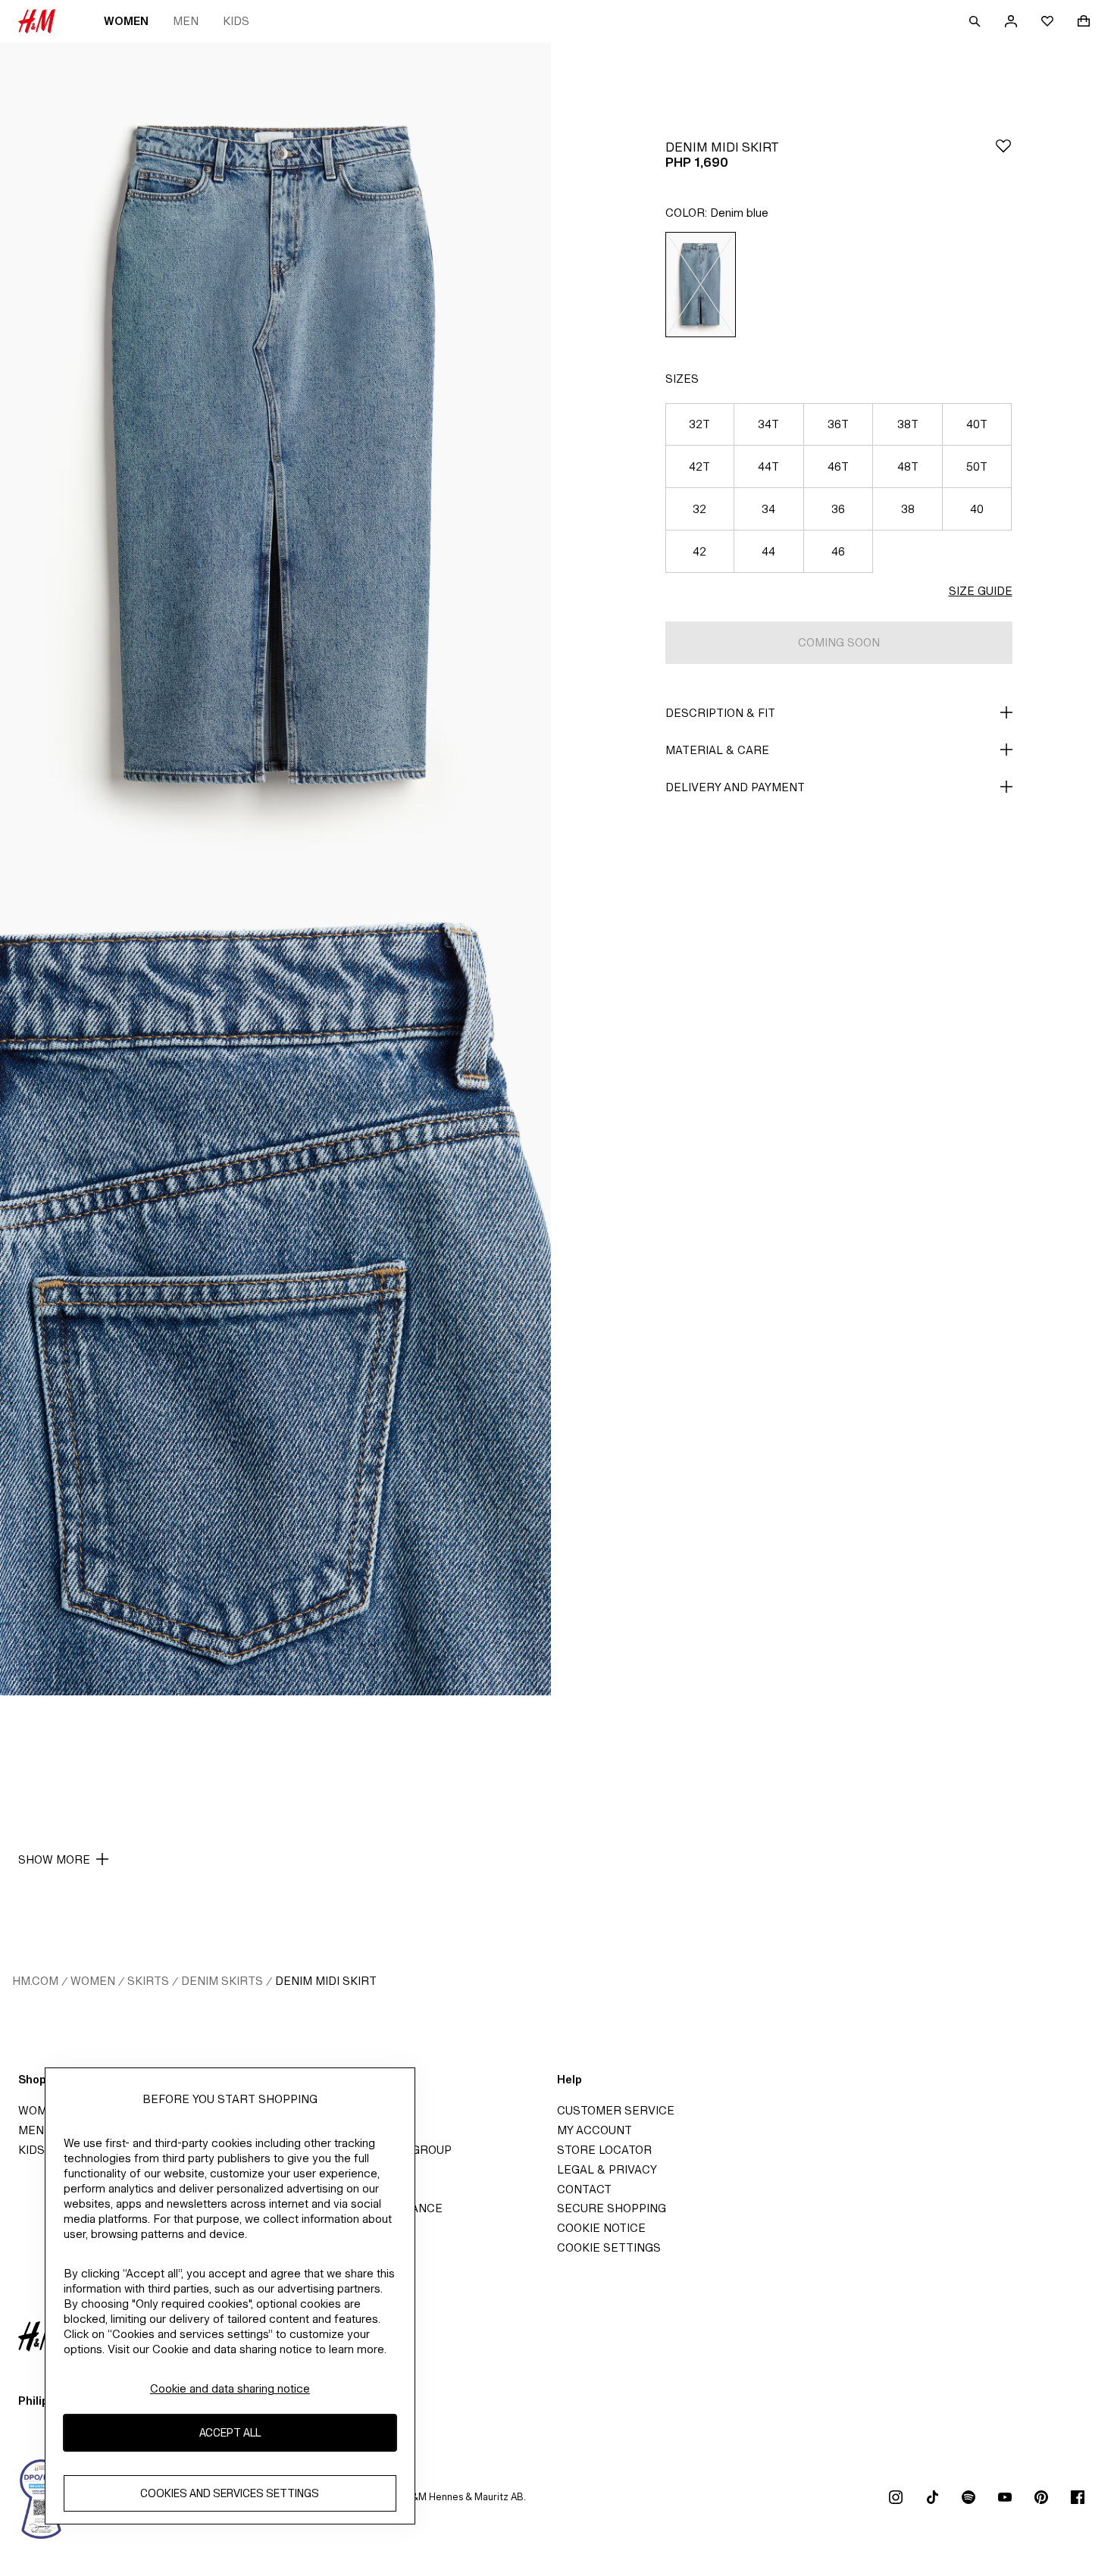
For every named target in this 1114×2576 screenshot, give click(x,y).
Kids (236, 21)
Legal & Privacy (607, 2169)
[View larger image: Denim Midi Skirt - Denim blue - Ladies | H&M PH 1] (275, 456)
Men (186, 21)
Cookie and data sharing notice (230, 2388)
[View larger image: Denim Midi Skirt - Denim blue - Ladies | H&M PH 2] (275, 1283)
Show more (54, 1859)
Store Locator (604, 2150)
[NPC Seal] (42, 2497)
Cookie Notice (601, 2228)
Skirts (148, 1981)
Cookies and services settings (230, 2494)
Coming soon (839, 642)
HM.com (35, 1981)
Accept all (230, 2433)
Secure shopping (612, 2208)
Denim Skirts (222, 1981)
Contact (584, 2189)
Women (126, 21)
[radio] (701, 285)
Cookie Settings (609, 2247)
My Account (595, 2130)
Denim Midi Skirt (326, 1981)
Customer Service (616, 2110)
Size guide (981, 591)
